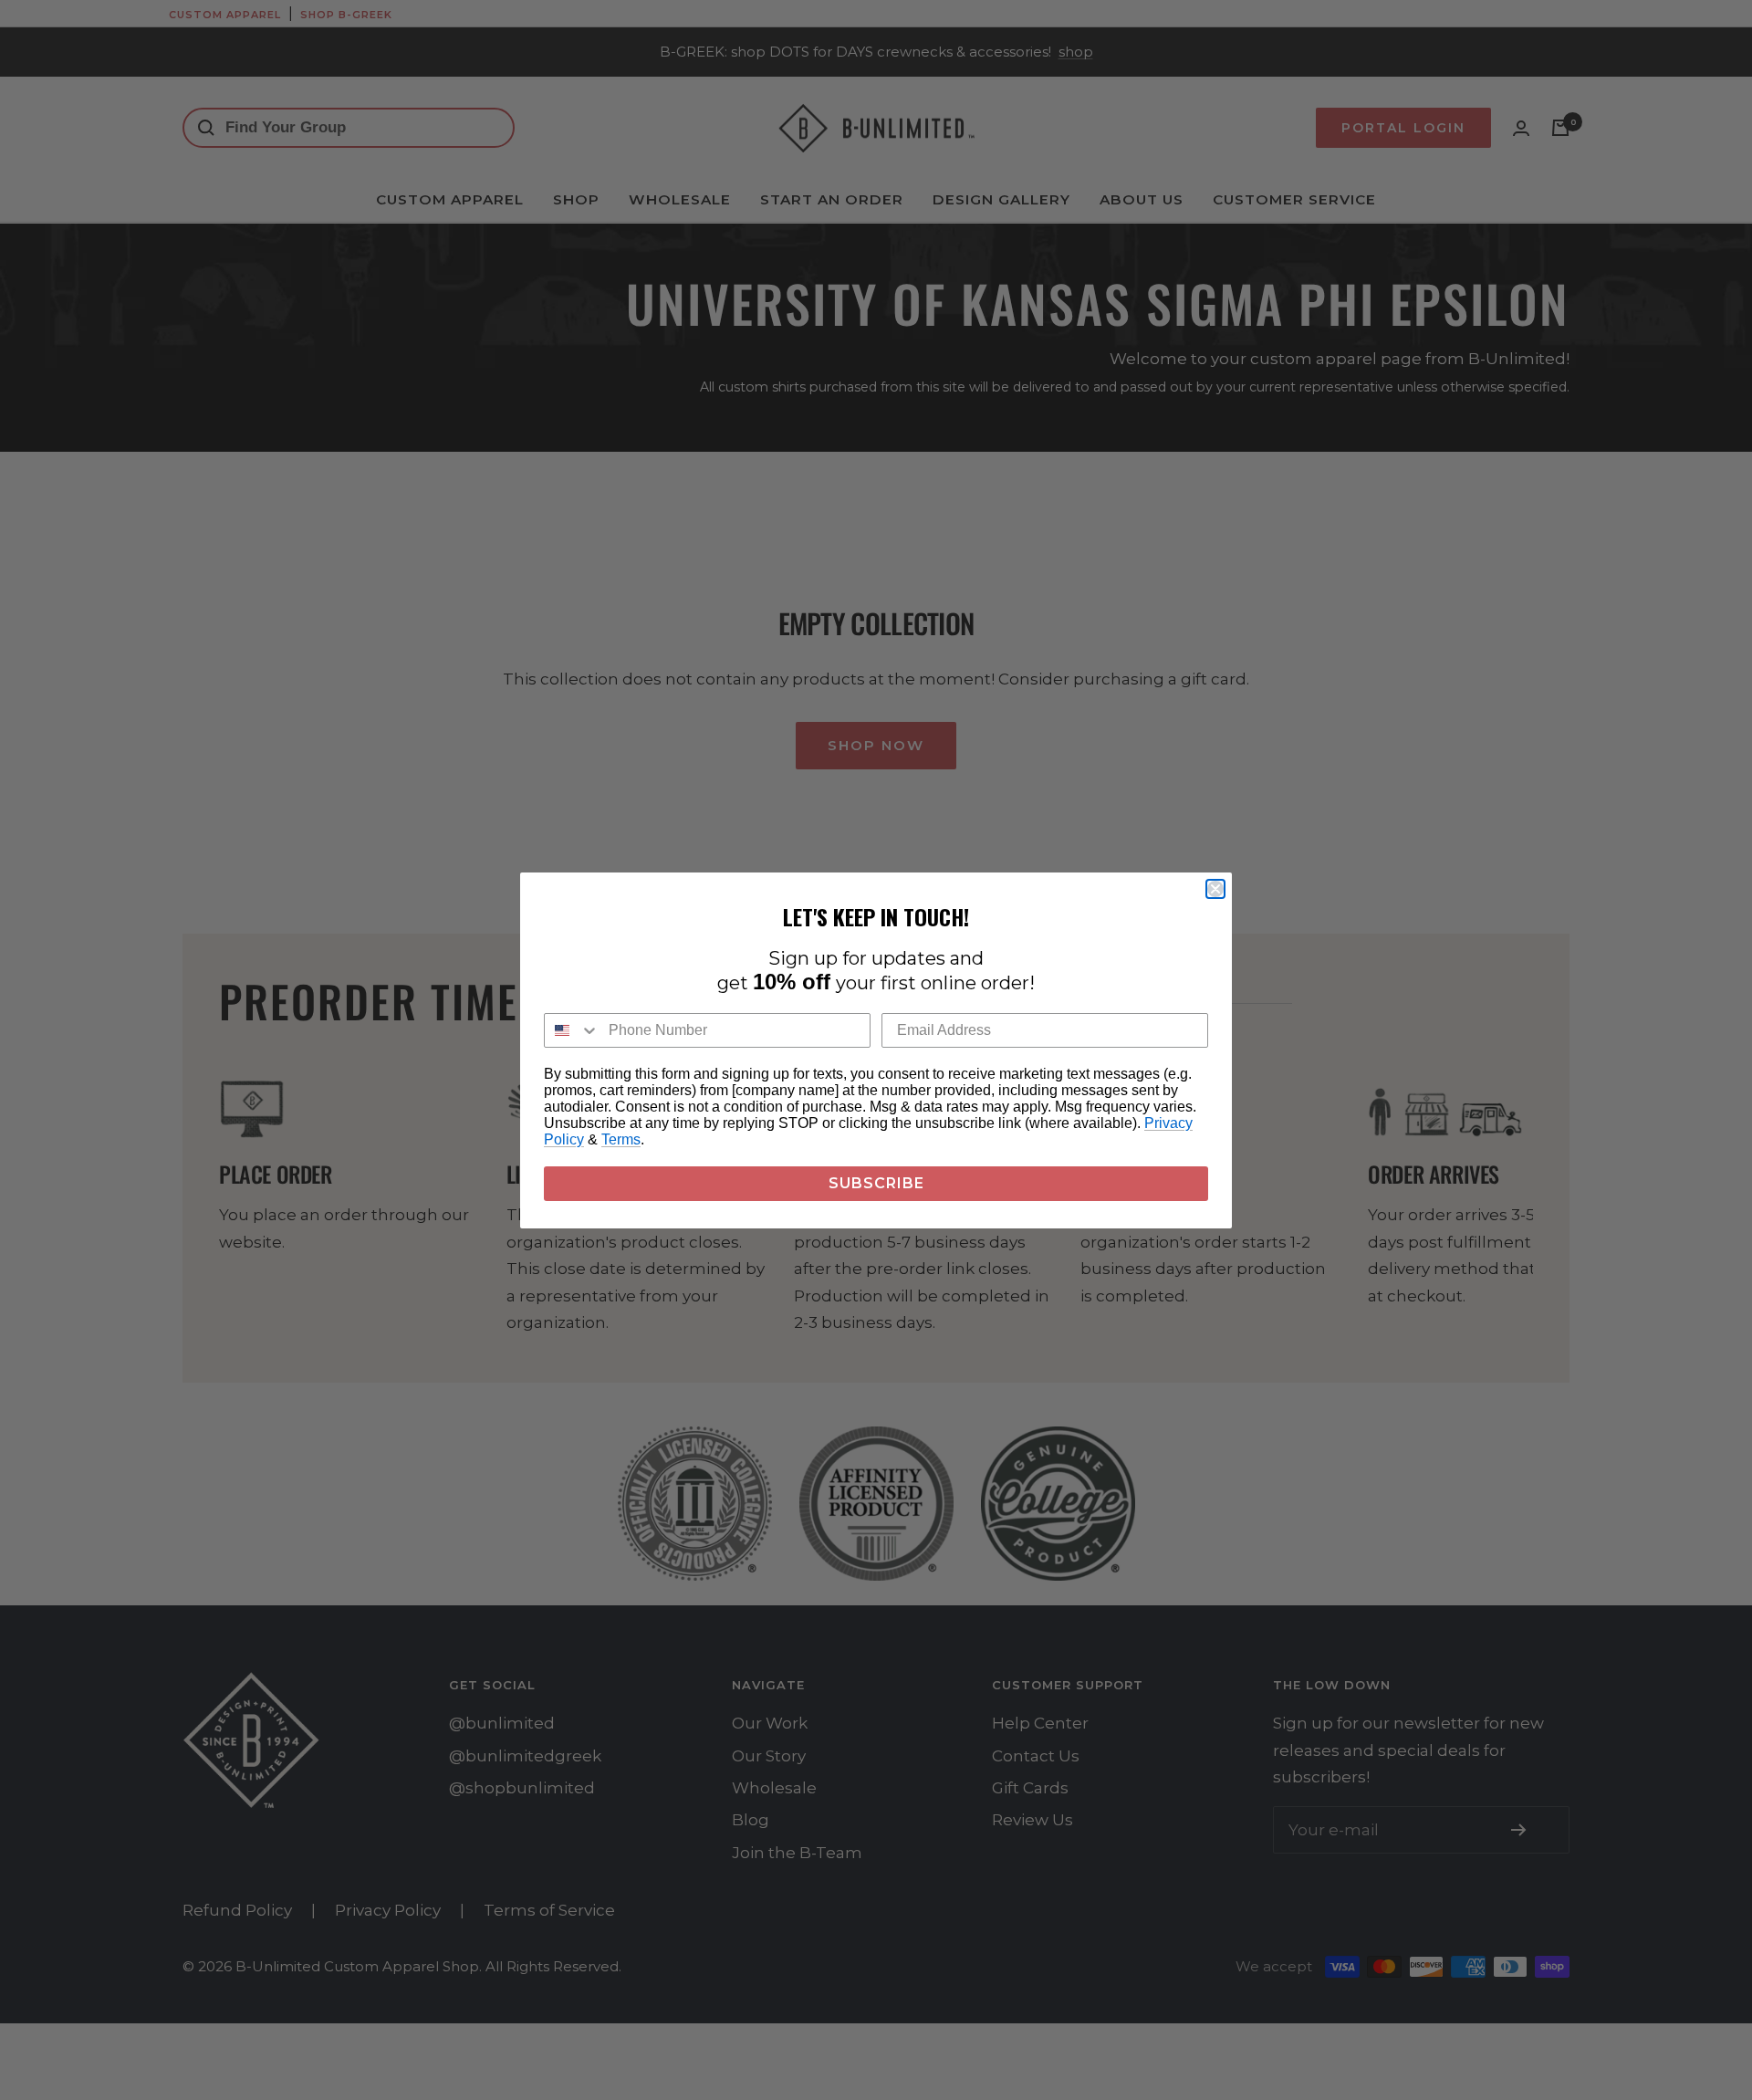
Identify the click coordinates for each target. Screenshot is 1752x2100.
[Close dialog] (1215, 889)
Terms (621, 1139)
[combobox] (572, 1030)
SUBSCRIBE (876, 1183)
